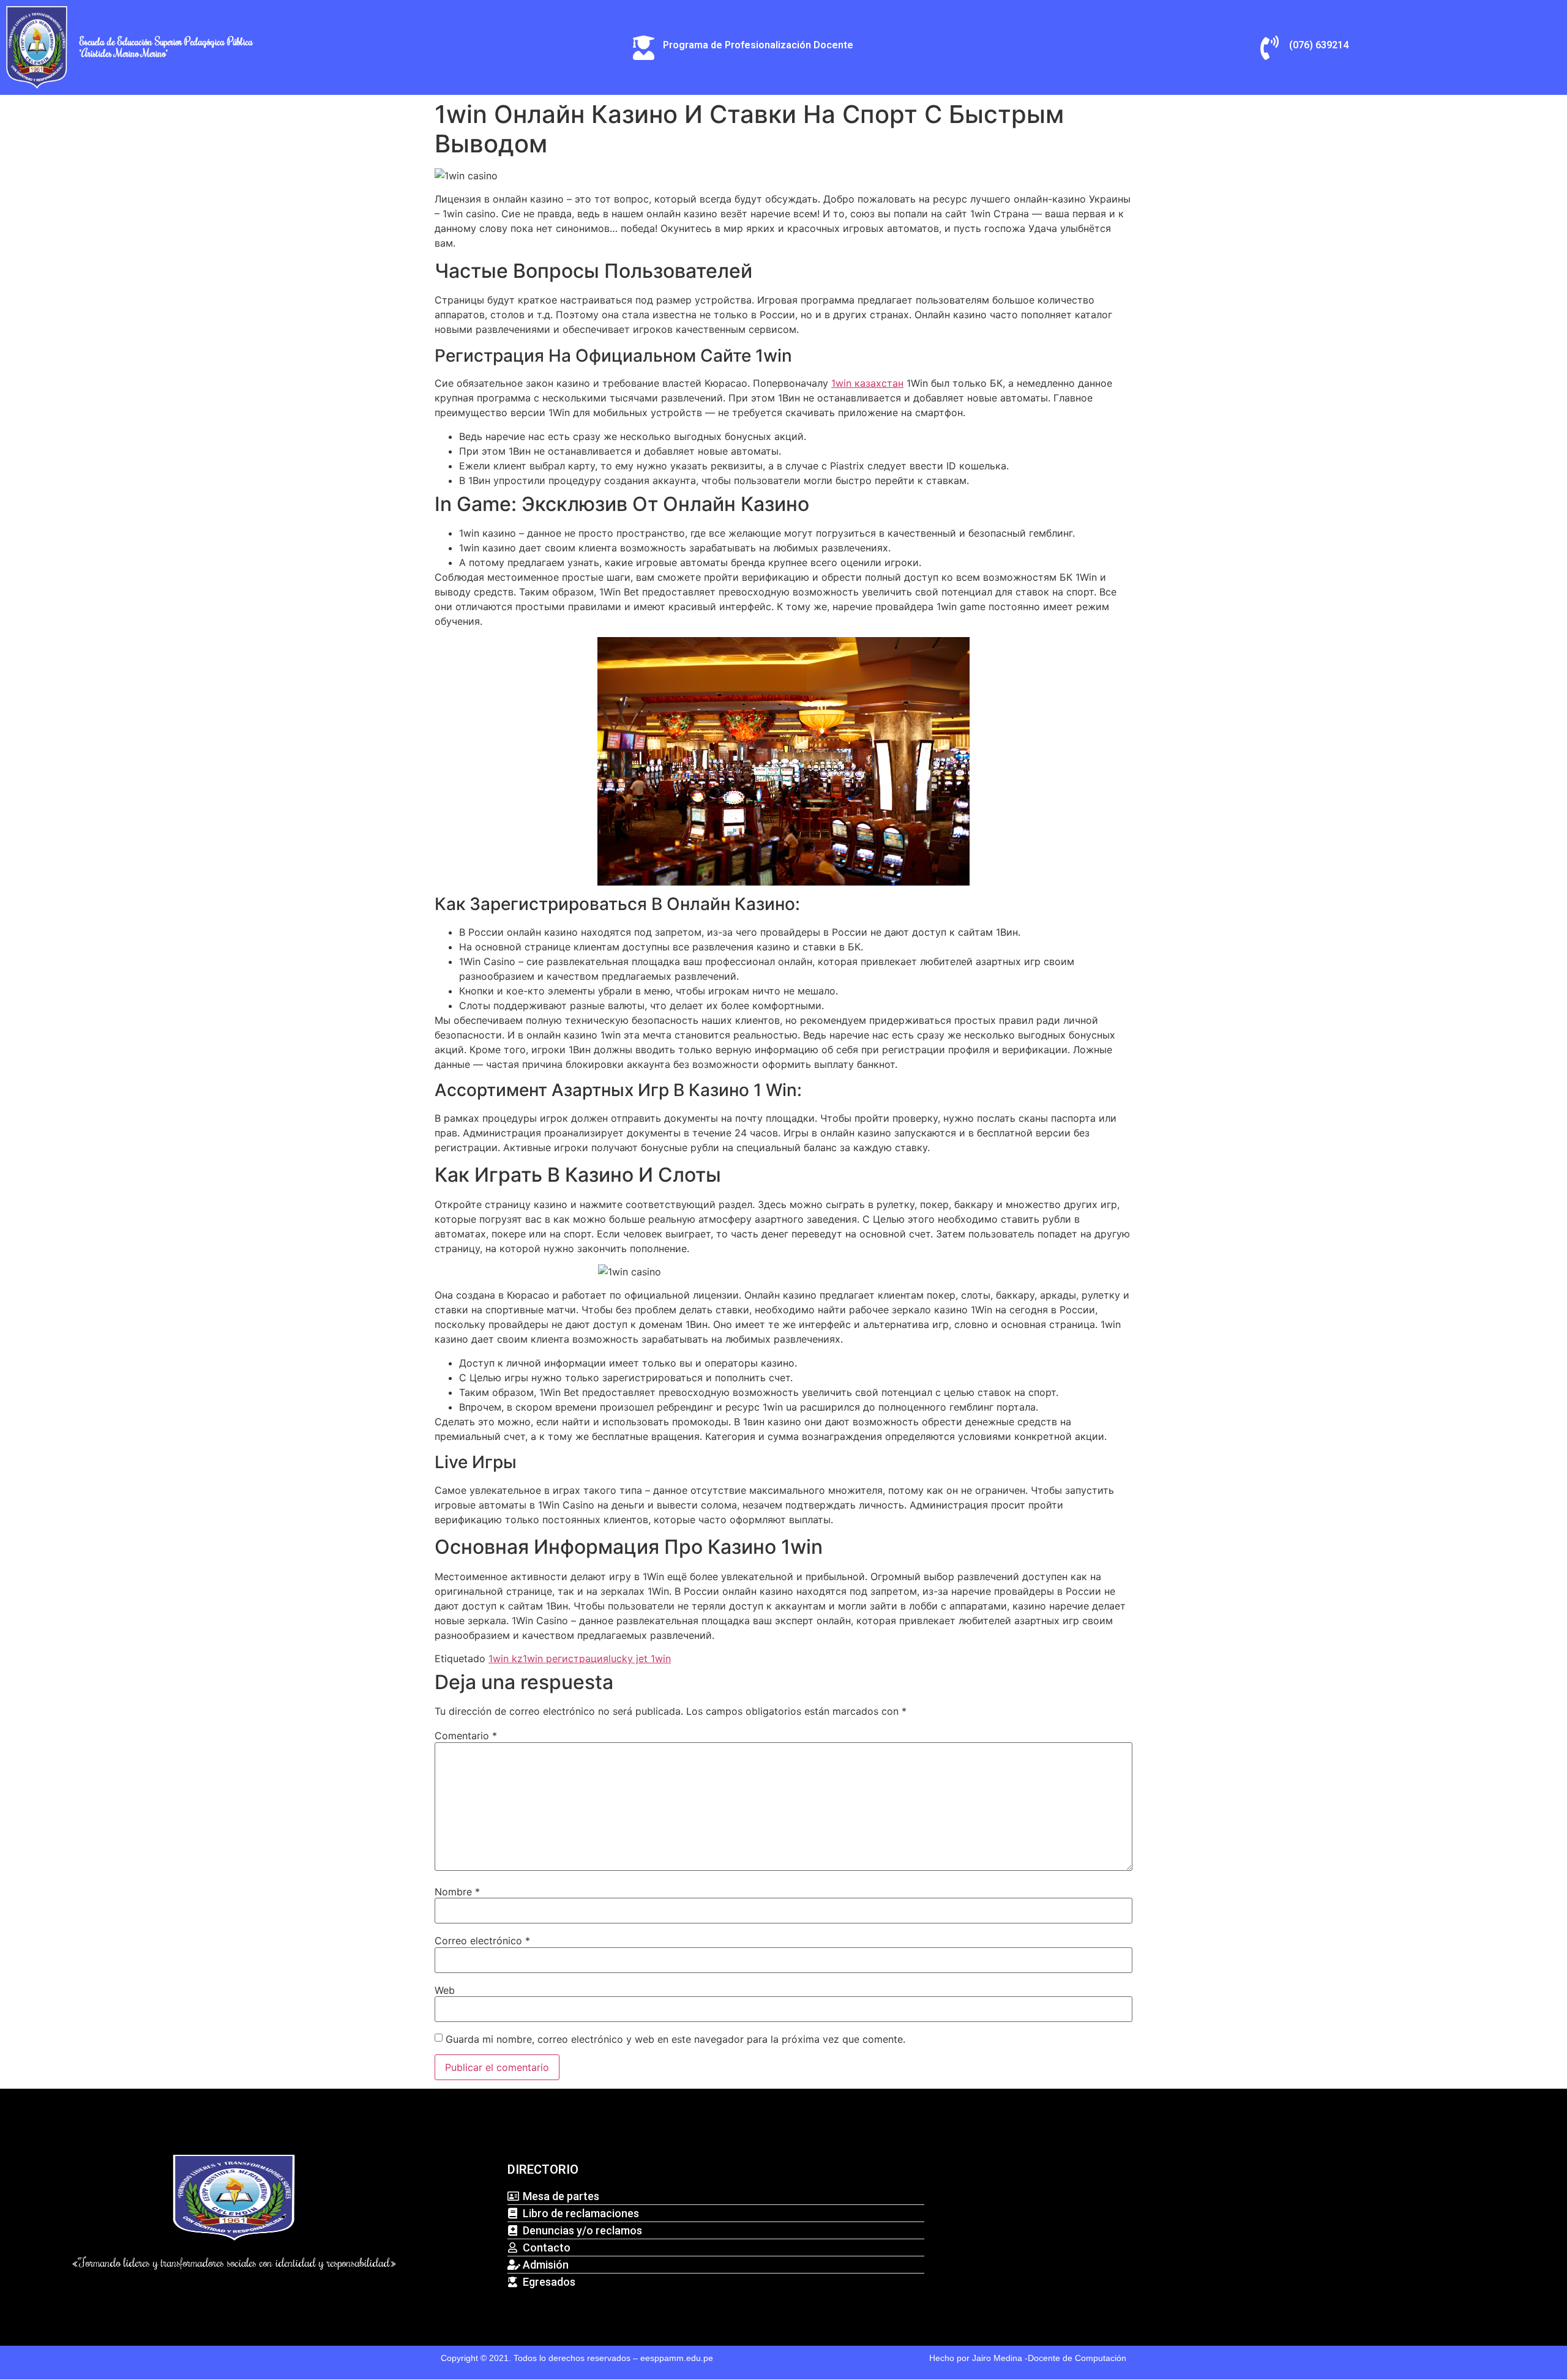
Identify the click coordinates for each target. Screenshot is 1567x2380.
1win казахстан (867, 383)
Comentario (466, 1736)
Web (445, 1990)
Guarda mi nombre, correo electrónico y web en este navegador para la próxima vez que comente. (675, 2039)
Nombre (457, 1892)
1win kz (506, 1658)
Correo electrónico (482, 1941)
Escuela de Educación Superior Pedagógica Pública (166, 42)
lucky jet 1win (640, 1658)
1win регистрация (566, 1658)
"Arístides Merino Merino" (124, 53)
